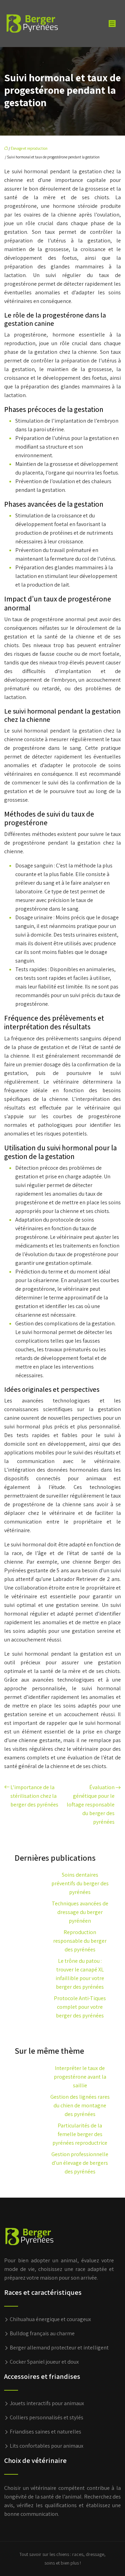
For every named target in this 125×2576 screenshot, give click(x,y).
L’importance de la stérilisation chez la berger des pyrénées (34, 1796)
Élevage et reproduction (29, 148)
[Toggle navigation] (112, 24)
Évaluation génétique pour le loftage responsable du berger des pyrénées (91, 1805)
